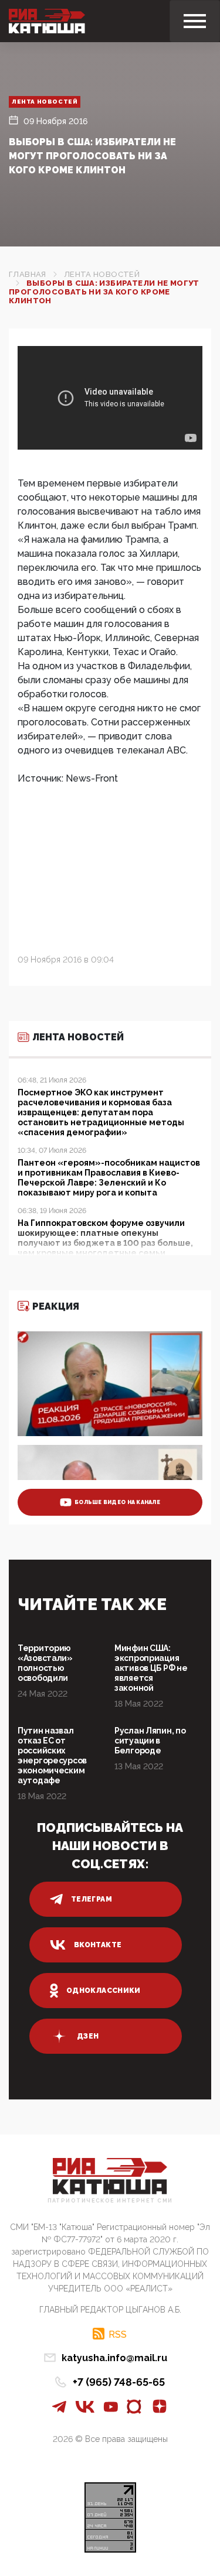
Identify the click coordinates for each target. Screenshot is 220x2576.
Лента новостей (45, 102)
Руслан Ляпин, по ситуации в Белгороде (150, 1741)
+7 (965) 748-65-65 (119, 2382)
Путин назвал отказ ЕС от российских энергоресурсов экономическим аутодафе (52, 1755)
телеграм (92, 1899)
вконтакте (98, 1945)
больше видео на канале (117, 1502)
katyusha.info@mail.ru (114, 2358)
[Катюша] (47, 21)
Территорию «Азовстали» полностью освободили (45, 1663)
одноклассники (104, 1991)
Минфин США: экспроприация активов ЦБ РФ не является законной (151, 1668)
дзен (88, 2036)
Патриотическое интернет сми (110, 2201)
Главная (28, 274)
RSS (118, 2334)
